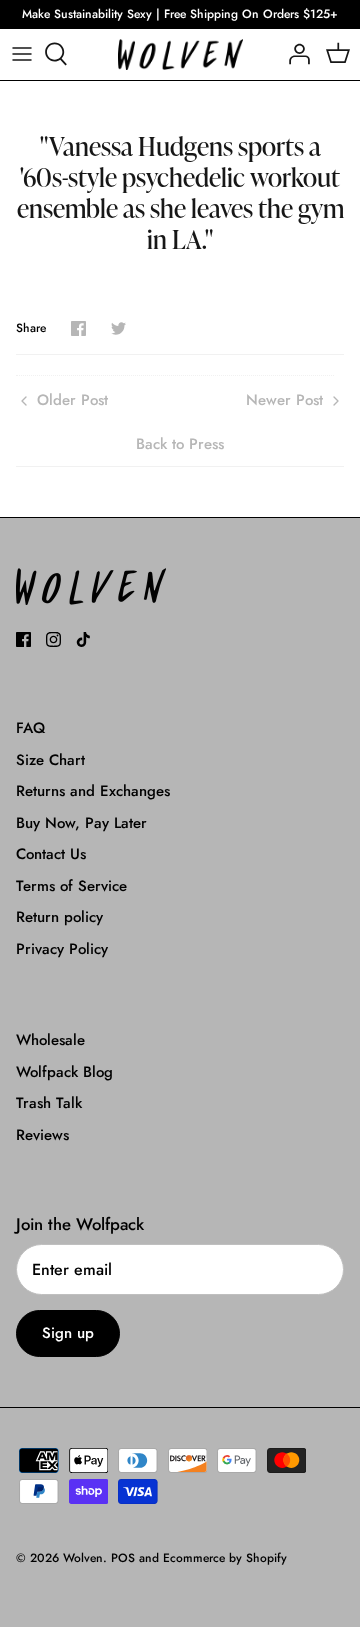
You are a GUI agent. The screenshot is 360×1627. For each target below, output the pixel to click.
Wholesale (50, 1040)
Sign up (68, 1333)
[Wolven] (180, 54)
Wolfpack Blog (64, 1072)
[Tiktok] (83, 639)
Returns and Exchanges (93, 791)
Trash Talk (49, 1103)
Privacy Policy (62, 949)
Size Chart (50, 760)
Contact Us (51, 854)
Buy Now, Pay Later (81, 823)
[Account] (294, 54)
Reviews (42, 1135)
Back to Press (180, 444)
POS (123, 1558)
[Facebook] (23, 639)
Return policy (59, 917)
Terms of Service (71, 886)
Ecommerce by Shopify (225, 1558)
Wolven (83, 1558)
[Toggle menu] (22, 54)
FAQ (30, 728)
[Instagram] (53, 639)
